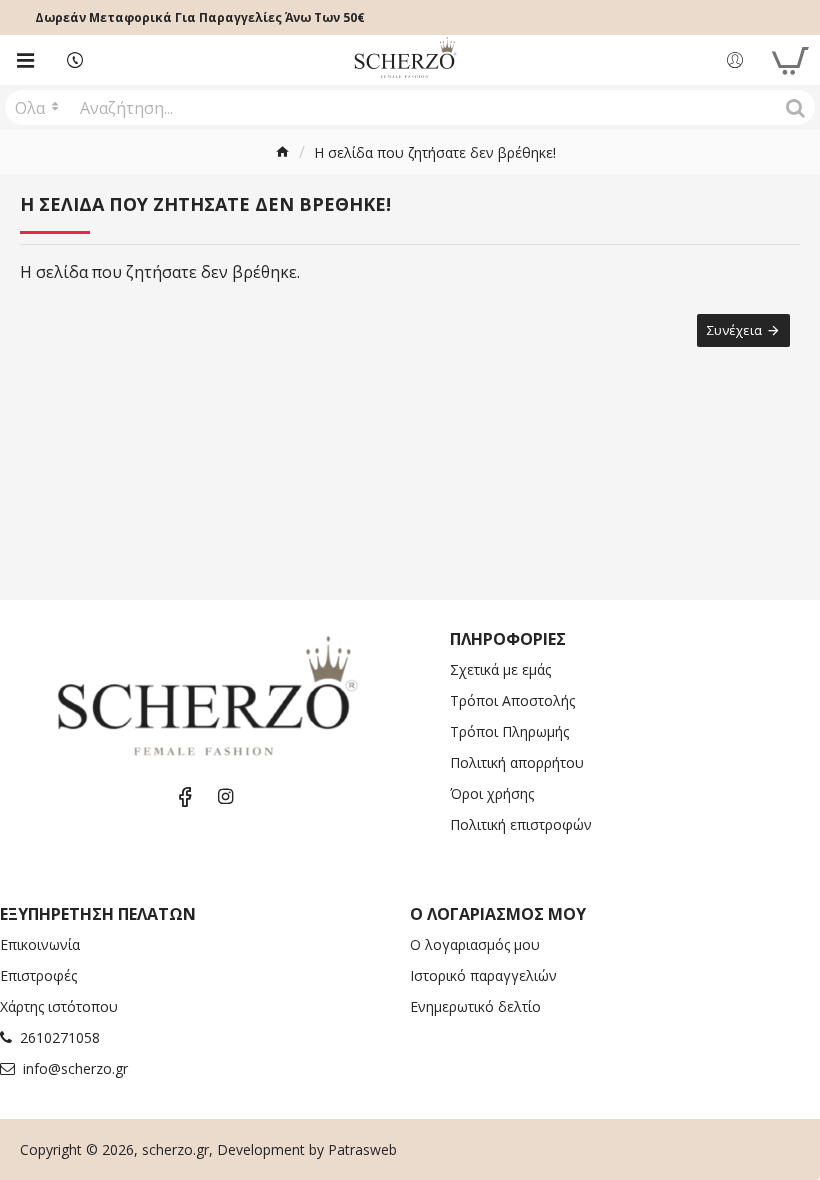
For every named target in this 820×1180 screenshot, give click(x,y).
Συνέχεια (734, 330)
